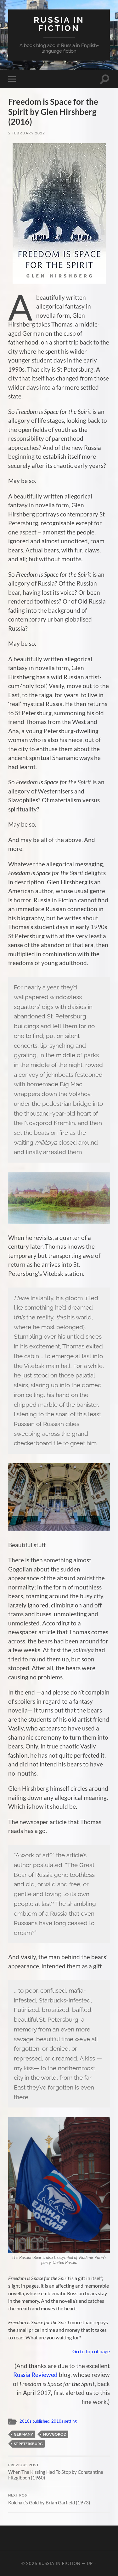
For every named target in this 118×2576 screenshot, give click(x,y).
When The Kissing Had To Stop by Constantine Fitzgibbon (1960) (56, 2472)
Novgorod (55, 2434)
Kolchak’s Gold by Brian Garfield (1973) (49, 2499)
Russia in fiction (59, 24)
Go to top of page (91, 2351)
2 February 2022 (27, 133)
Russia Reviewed (35, 2375)
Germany (23, 2434)
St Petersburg (28, 2444)
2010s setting (64, 2421)
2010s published (34, 2421)
